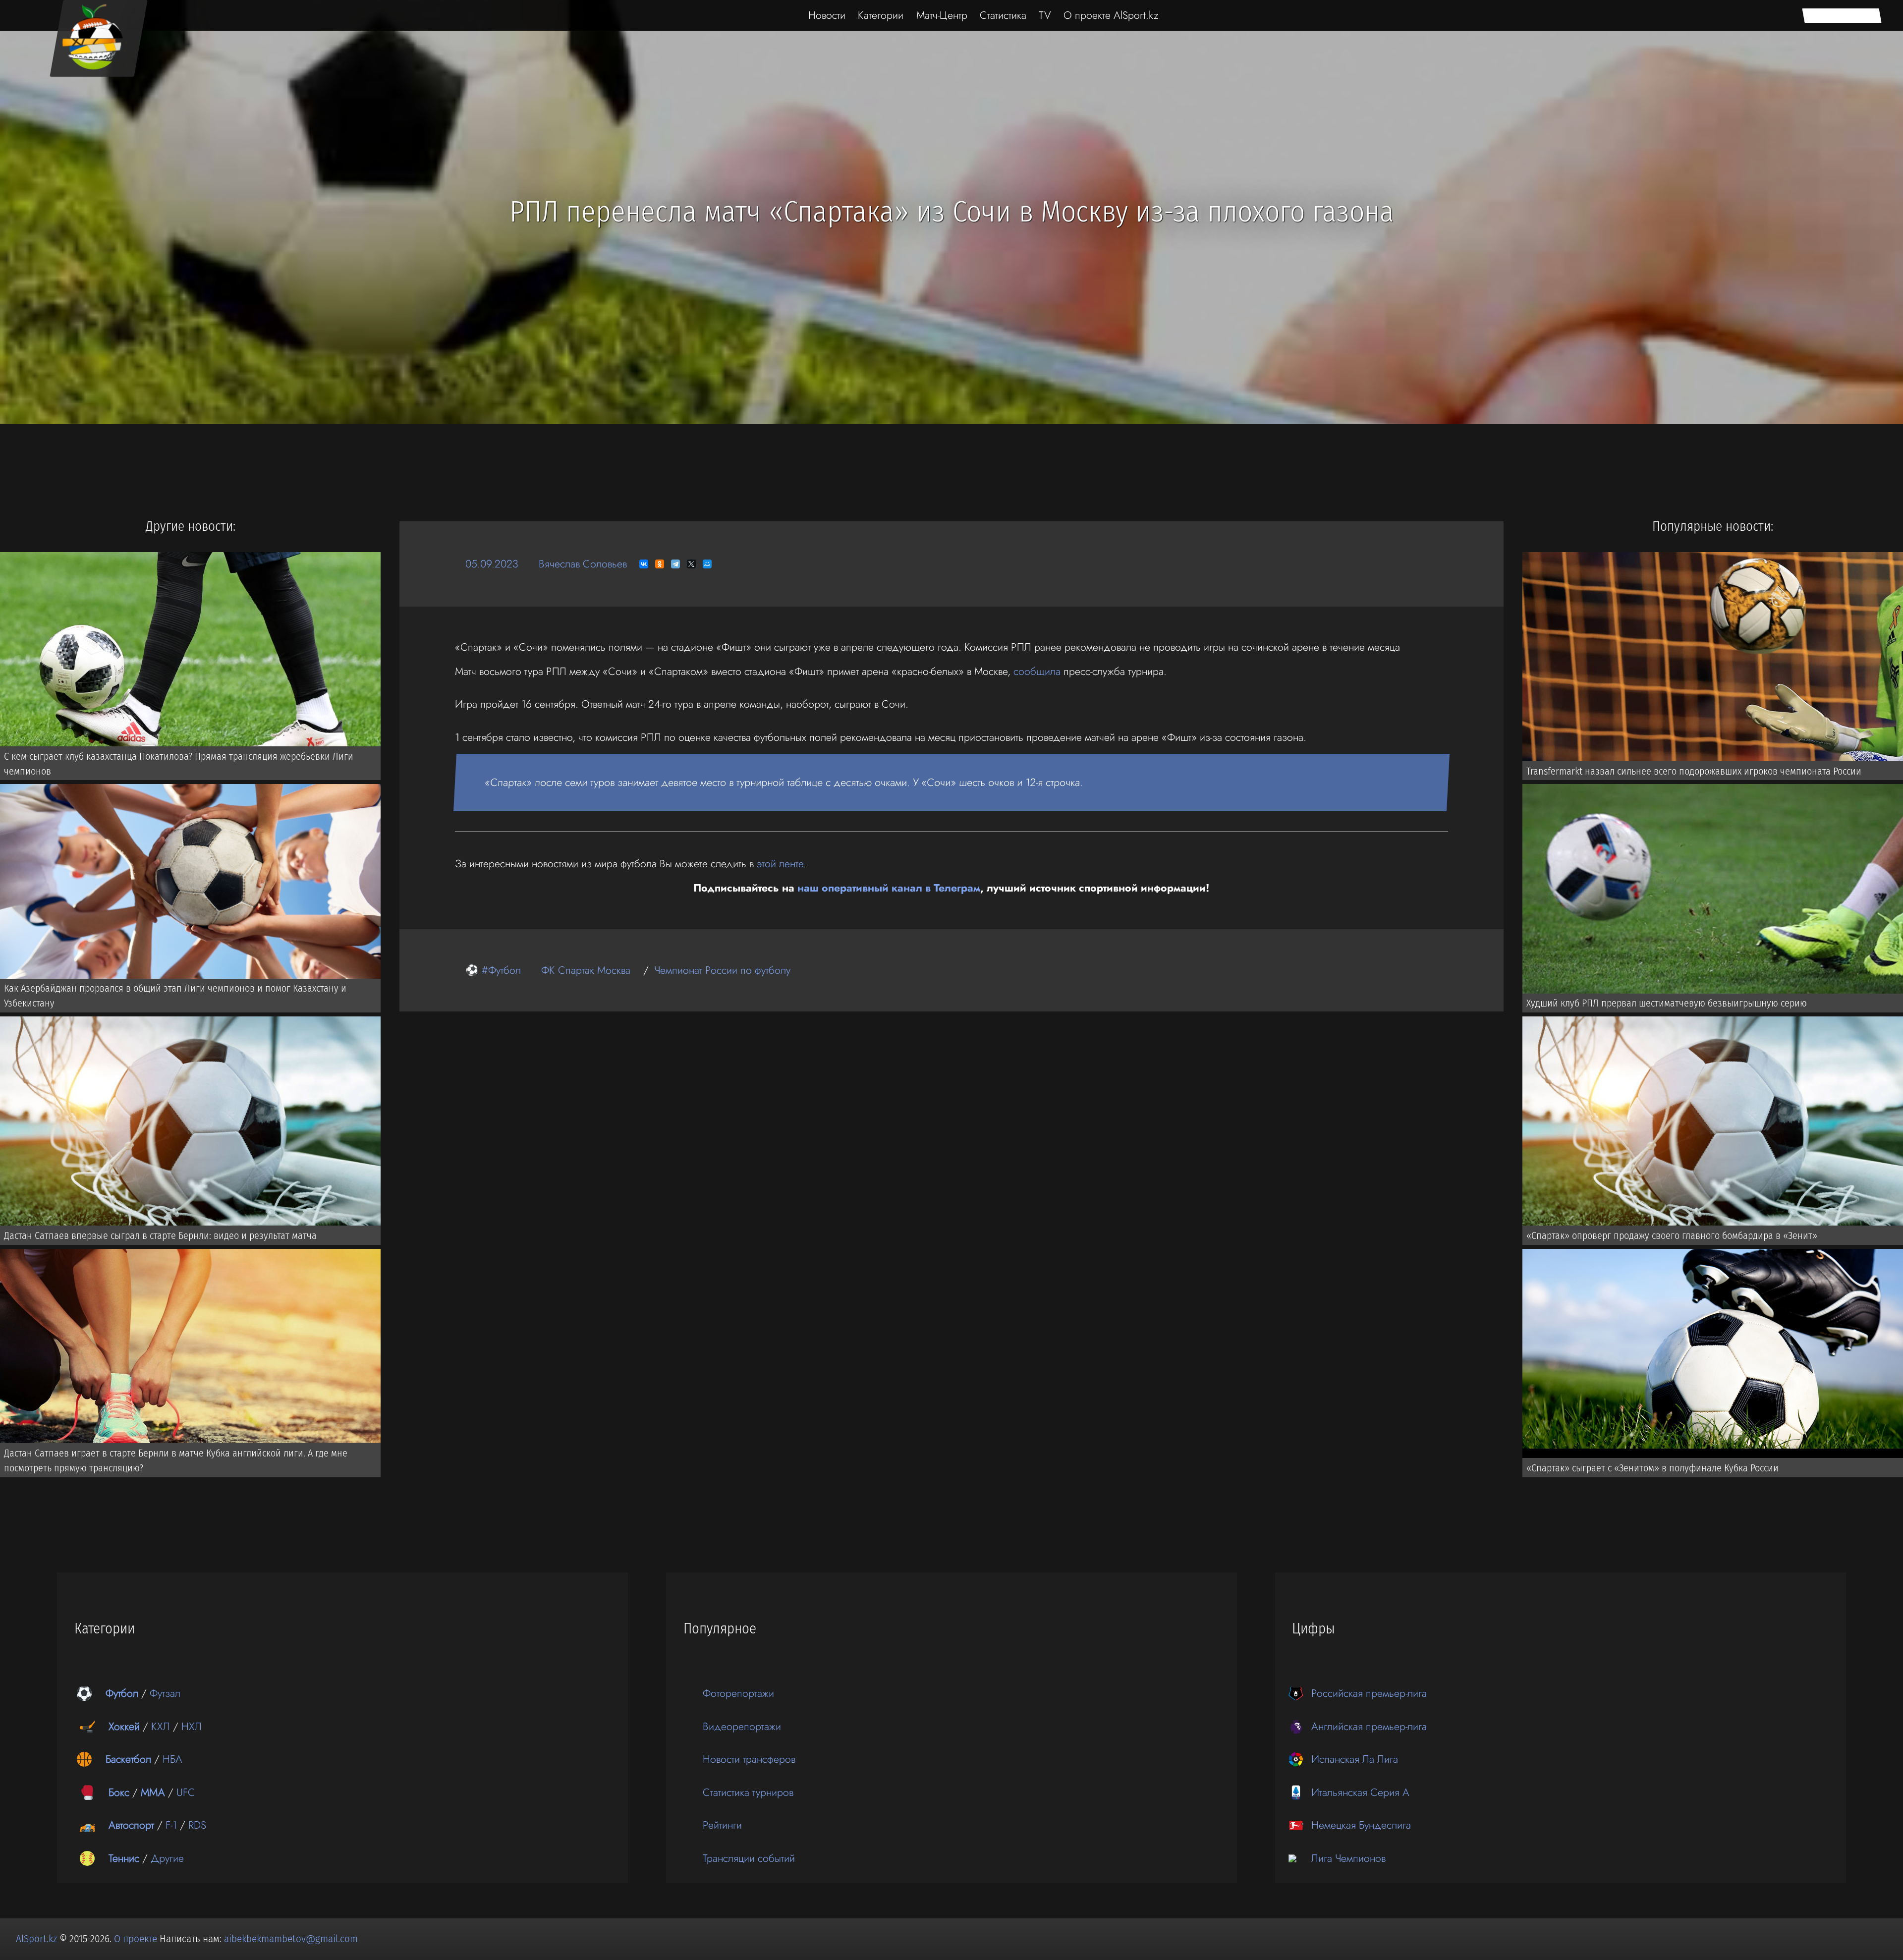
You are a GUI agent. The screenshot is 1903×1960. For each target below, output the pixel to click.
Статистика (1003, 15)
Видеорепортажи (742, 1726)
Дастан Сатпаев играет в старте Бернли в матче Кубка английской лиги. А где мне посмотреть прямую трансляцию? (176, 1460)
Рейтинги (722, 1825)
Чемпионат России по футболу (722, 970)
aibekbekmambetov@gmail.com (291, 1939)
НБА (172, 1759)
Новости (827, 15)
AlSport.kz (36, 1939)
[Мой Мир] (707, 564)
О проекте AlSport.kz (1111, 15)
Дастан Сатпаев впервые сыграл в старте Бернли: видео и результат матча (160, 1235)
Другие (167, 1858)
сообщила (1037, 671)
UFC (186, 1792)
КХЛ (161, 1726)
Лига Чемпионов (1348, 1858)
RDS (197, 1825)
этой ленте (780, 864)
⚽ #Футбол (493, 970)
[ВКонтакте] (644, 564)
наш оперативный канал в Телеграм (889, 888)
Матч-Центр (942, 15)
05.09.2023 (492, 564)
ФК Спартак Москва (586, 970)
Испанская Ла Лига (1355, 1759)
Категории (881, 15)
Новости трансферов (749, 1759)
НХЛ (192, 1726)
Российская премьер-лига (1369, 1693)
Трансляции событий (749, 1858)
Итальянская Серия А (1360, 1792)
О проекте (137, 1939)
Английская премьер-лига (1369, 1726)
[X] (691, 564)
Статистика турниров (748, 1792)
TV (1045, 15)
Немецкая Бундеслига (1361, 1825)
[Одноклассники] (660, 564)
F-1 (171, 1825)
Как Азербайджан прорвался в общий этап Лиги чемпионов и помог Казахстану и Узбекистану (175, 996)
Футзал (165, 1693)
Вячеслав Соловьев (583, 564)
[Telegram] (675, 564)
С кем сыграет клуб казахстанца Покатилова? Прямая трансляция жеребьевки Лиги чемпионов (179, 764)
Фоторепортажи (738, 1693)
